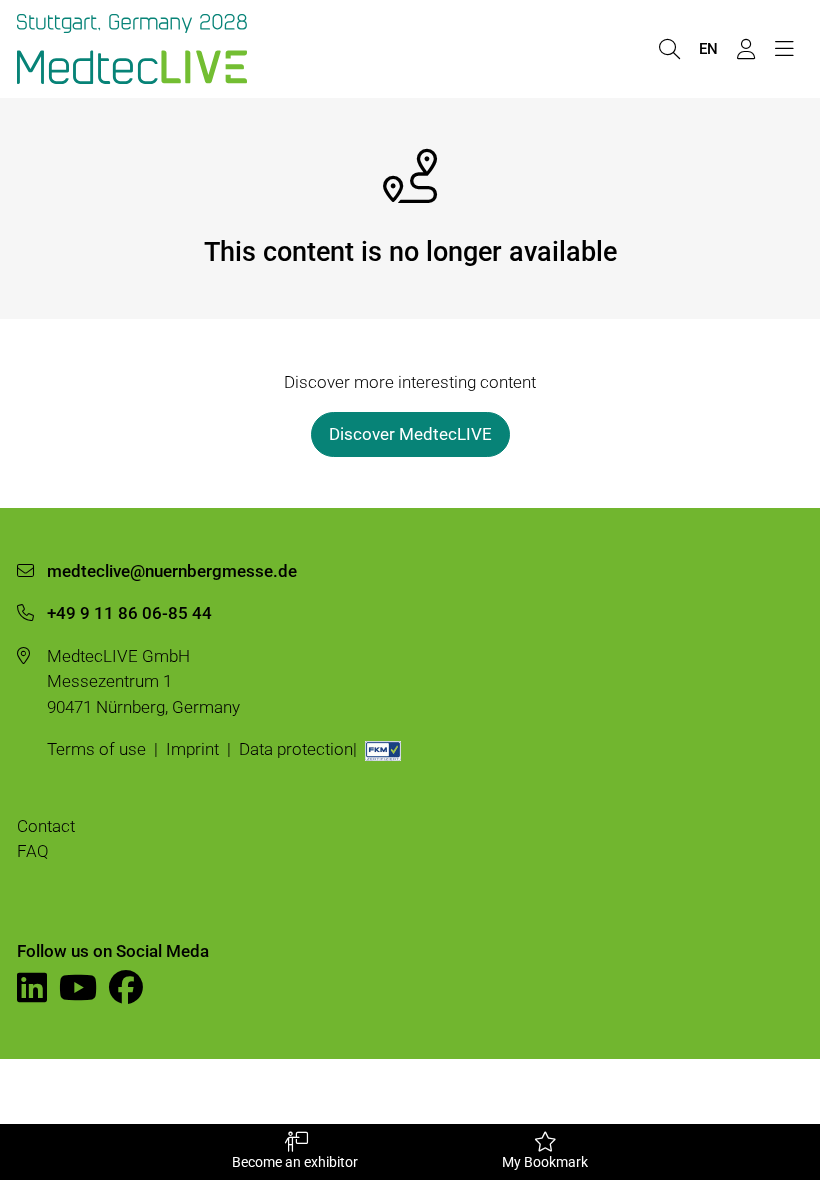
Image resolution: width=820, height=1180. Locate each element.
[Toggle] (784, 49)
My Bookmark (545, 1162)
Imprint (192, 749)
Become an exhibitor (295, 1162)
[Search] (669, 49)
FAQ (33, 851)
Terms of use (96, 749)
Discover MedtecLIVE (410, 434)
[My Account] (746, 49)
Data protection (296, 749)
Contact (46, 826)
